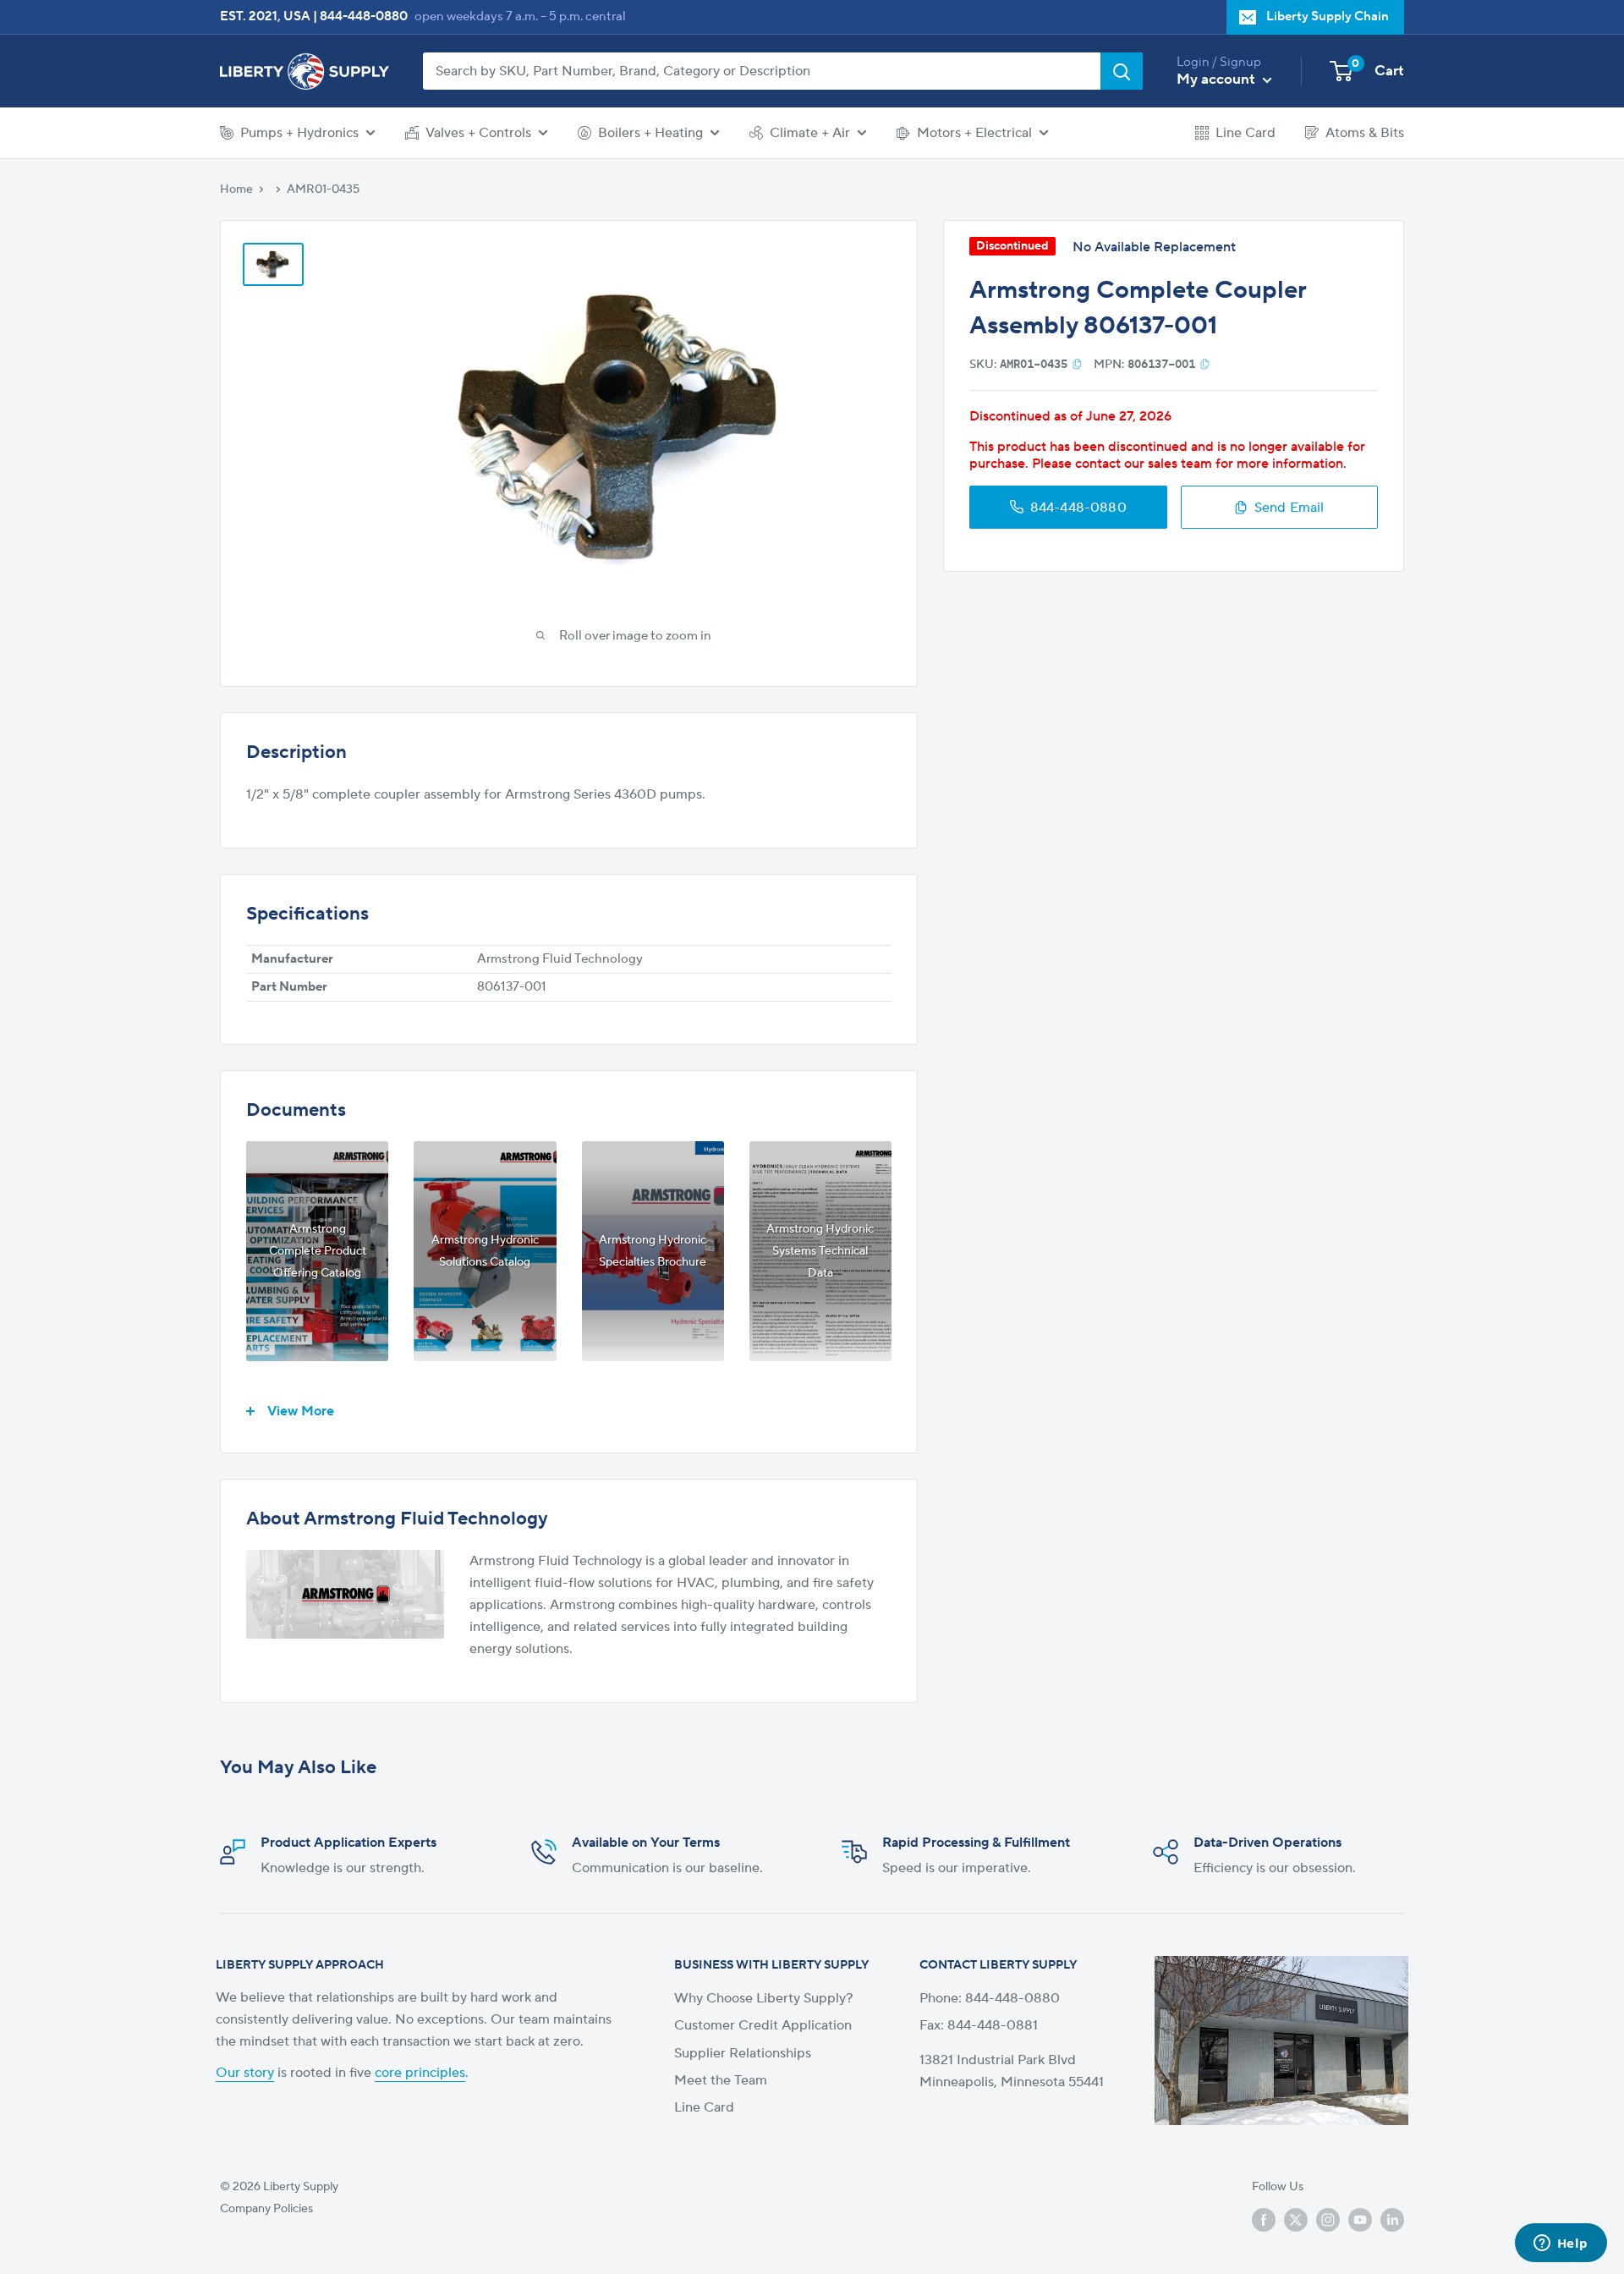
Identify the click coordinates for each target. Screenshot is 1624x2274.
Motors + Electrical (974, 133)
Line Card (1245, 133)
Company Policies (266, 2209)
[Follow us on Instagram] (1328, 2220)
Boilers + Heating (650, 133)
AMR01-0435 (323, 189)
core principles (420, 2073)
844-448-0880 (364, 16)
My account (1218, 80)
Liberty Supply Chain (1328, 16)
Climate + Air (810, 133)
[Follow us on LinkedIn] (1392, 2220)
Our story (245, 2073)
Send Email (1289, 507)
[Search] (1122, 71)
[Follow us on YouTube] (1360, 2220)
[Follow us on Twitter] (1296, 2220)
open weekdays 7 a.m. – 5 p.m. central (520, 16)
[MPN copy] (1205, 364)
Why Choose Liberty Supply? (764, 1998)
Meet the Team (721, 2080)
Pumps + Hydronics (299, 133)
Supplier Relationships (743, 2053)
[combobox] (762, 71)
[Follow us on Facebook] (1264, 2220)
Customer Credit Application (763, 2025)
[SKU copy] (1077, 364)
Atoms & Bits (1365, 133)
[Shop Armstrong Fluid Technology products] (345, 1594)
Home (236, 189)
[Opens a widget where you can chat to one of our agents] (1561, 2244)
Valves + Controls (478, 133)
